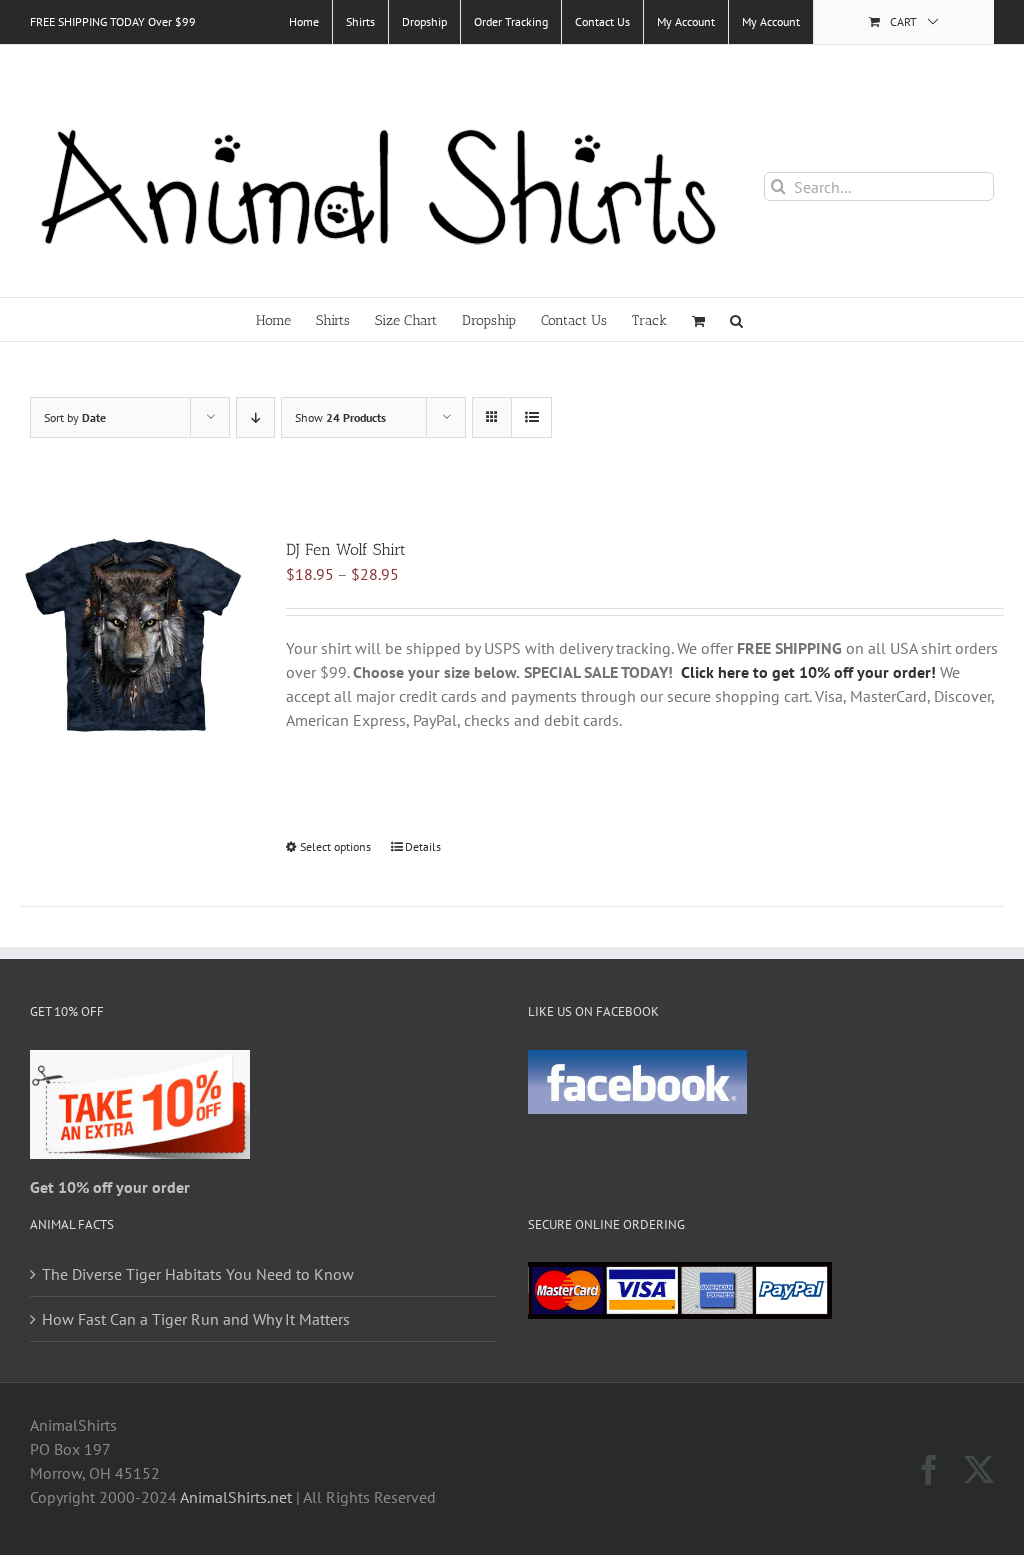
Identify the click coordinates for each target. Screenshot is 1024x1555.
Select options (335, 846)
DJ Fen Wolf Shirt (346, 549)
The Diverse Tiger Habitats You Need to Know (198, 1274)
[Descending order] (255, 417)
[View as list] (531, 417)
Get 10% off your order (110, 1187)
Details (423, 846)
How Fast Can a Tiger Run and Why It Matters (196, 1319)
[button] (736, 319)
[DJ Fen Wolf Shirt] (133, 636)
